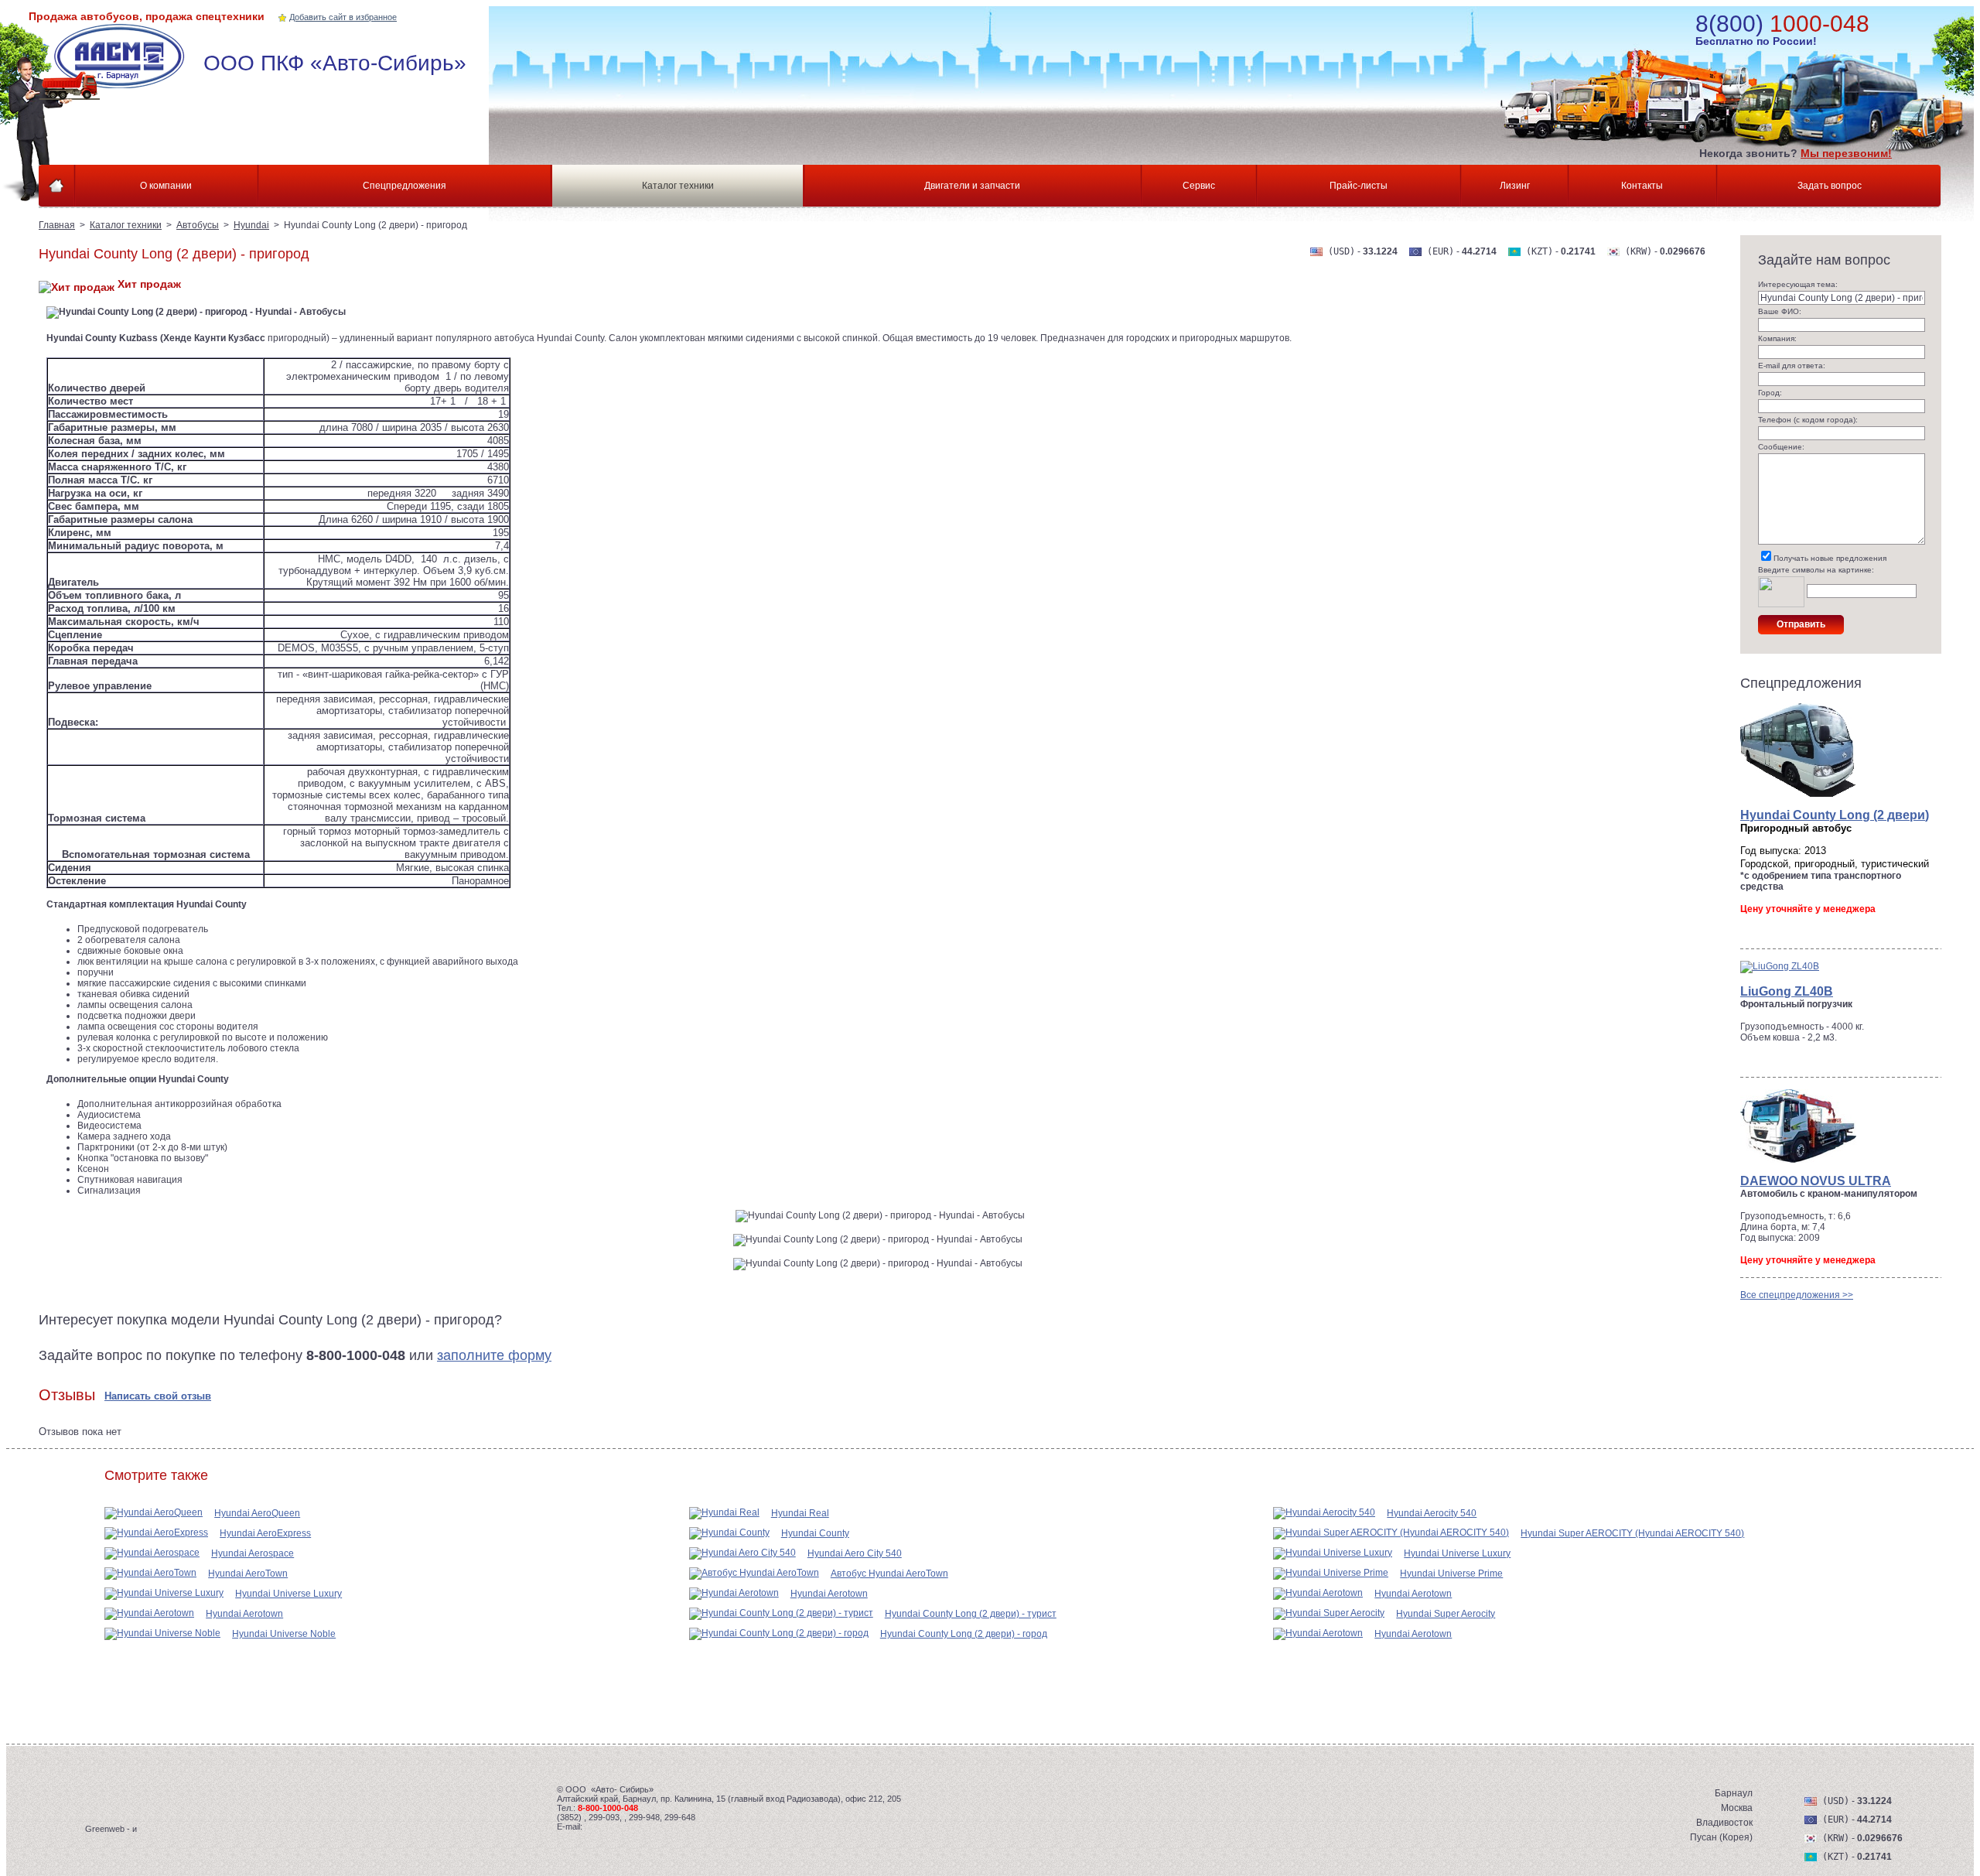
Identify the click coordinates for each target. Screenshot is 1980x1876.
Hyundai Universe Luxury (288, 1594)
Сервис (1199, 186)
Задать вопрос (1830, 186)
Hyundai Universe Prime (1451, 1574)
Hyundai (251, 225)
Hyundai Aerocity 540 (1432, 1513)
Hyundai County (815, 1533)
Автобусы (198, 225)
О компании (166, 186)
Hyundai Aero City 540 (855, 1553)
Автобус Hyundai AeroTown (889, 1574)
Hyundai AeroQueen (257, 1513)
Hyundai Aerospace (253, 1553)
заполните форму (494, 1355)
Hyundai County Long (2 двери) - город (964, 1634)
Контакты (1642, 186)
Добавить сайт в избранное (343, 17)
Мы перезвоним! (1846, 153)
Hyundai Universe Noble (284, 1634)
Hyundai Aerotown (244, 1614)
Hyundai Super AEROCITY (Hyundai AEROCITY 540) (1632, 1533)
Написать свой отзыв (158, 1396)
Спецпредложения (405, 186)
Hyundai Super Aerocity (1446, 1614)
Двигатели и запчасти (972, 186)
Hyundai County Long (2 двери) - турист (971, 1614)
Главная (57, 225)
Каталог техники (678, 186)
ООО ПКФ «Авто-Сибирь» (335, 63)
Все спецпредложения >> (1797, 1295)
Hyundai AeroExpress (265, 1533)
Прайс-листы (1359, 186)
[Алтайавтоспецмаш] (125, 62)
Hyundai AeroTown (248, 1574)
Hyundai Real (800, 1513)
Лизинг (1515, 186)
